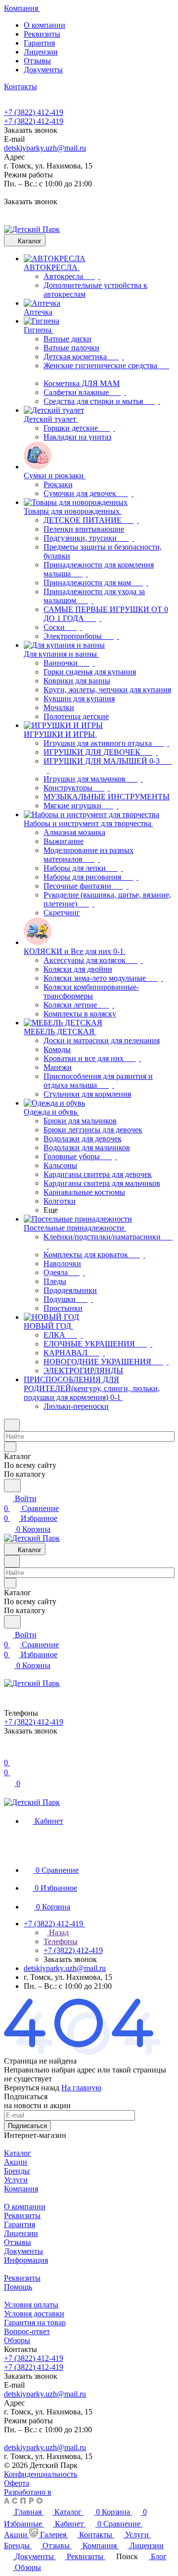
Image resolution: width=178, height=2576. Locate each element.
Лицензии (41, 52)
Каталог (18, 2153)
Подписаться (27, 2126)
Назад (58, 1932)
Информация (26, 2260)
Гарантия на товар (35, 2323)
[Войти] (8, 1753)
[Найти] (12, 1485)
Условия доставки (34, 2314)
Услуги (16, 2180)
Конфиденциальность (41, 2474)
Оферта (17, 2483)
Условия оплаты (31, 2305)
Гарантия (39, 43)
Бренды (17, 2171)
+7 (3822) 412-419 (34, 112)
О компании (44, 25)
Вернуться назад (32, 2088)
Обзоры (17, 2340)
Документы (43, 70)
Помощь (18, 2287)
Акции (16, 2162)
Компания (21, 2189)
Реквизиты (42, 34)
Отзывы (37, 61)
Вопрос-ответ (27, 2331)
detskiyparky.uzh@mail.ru (45, 148)
